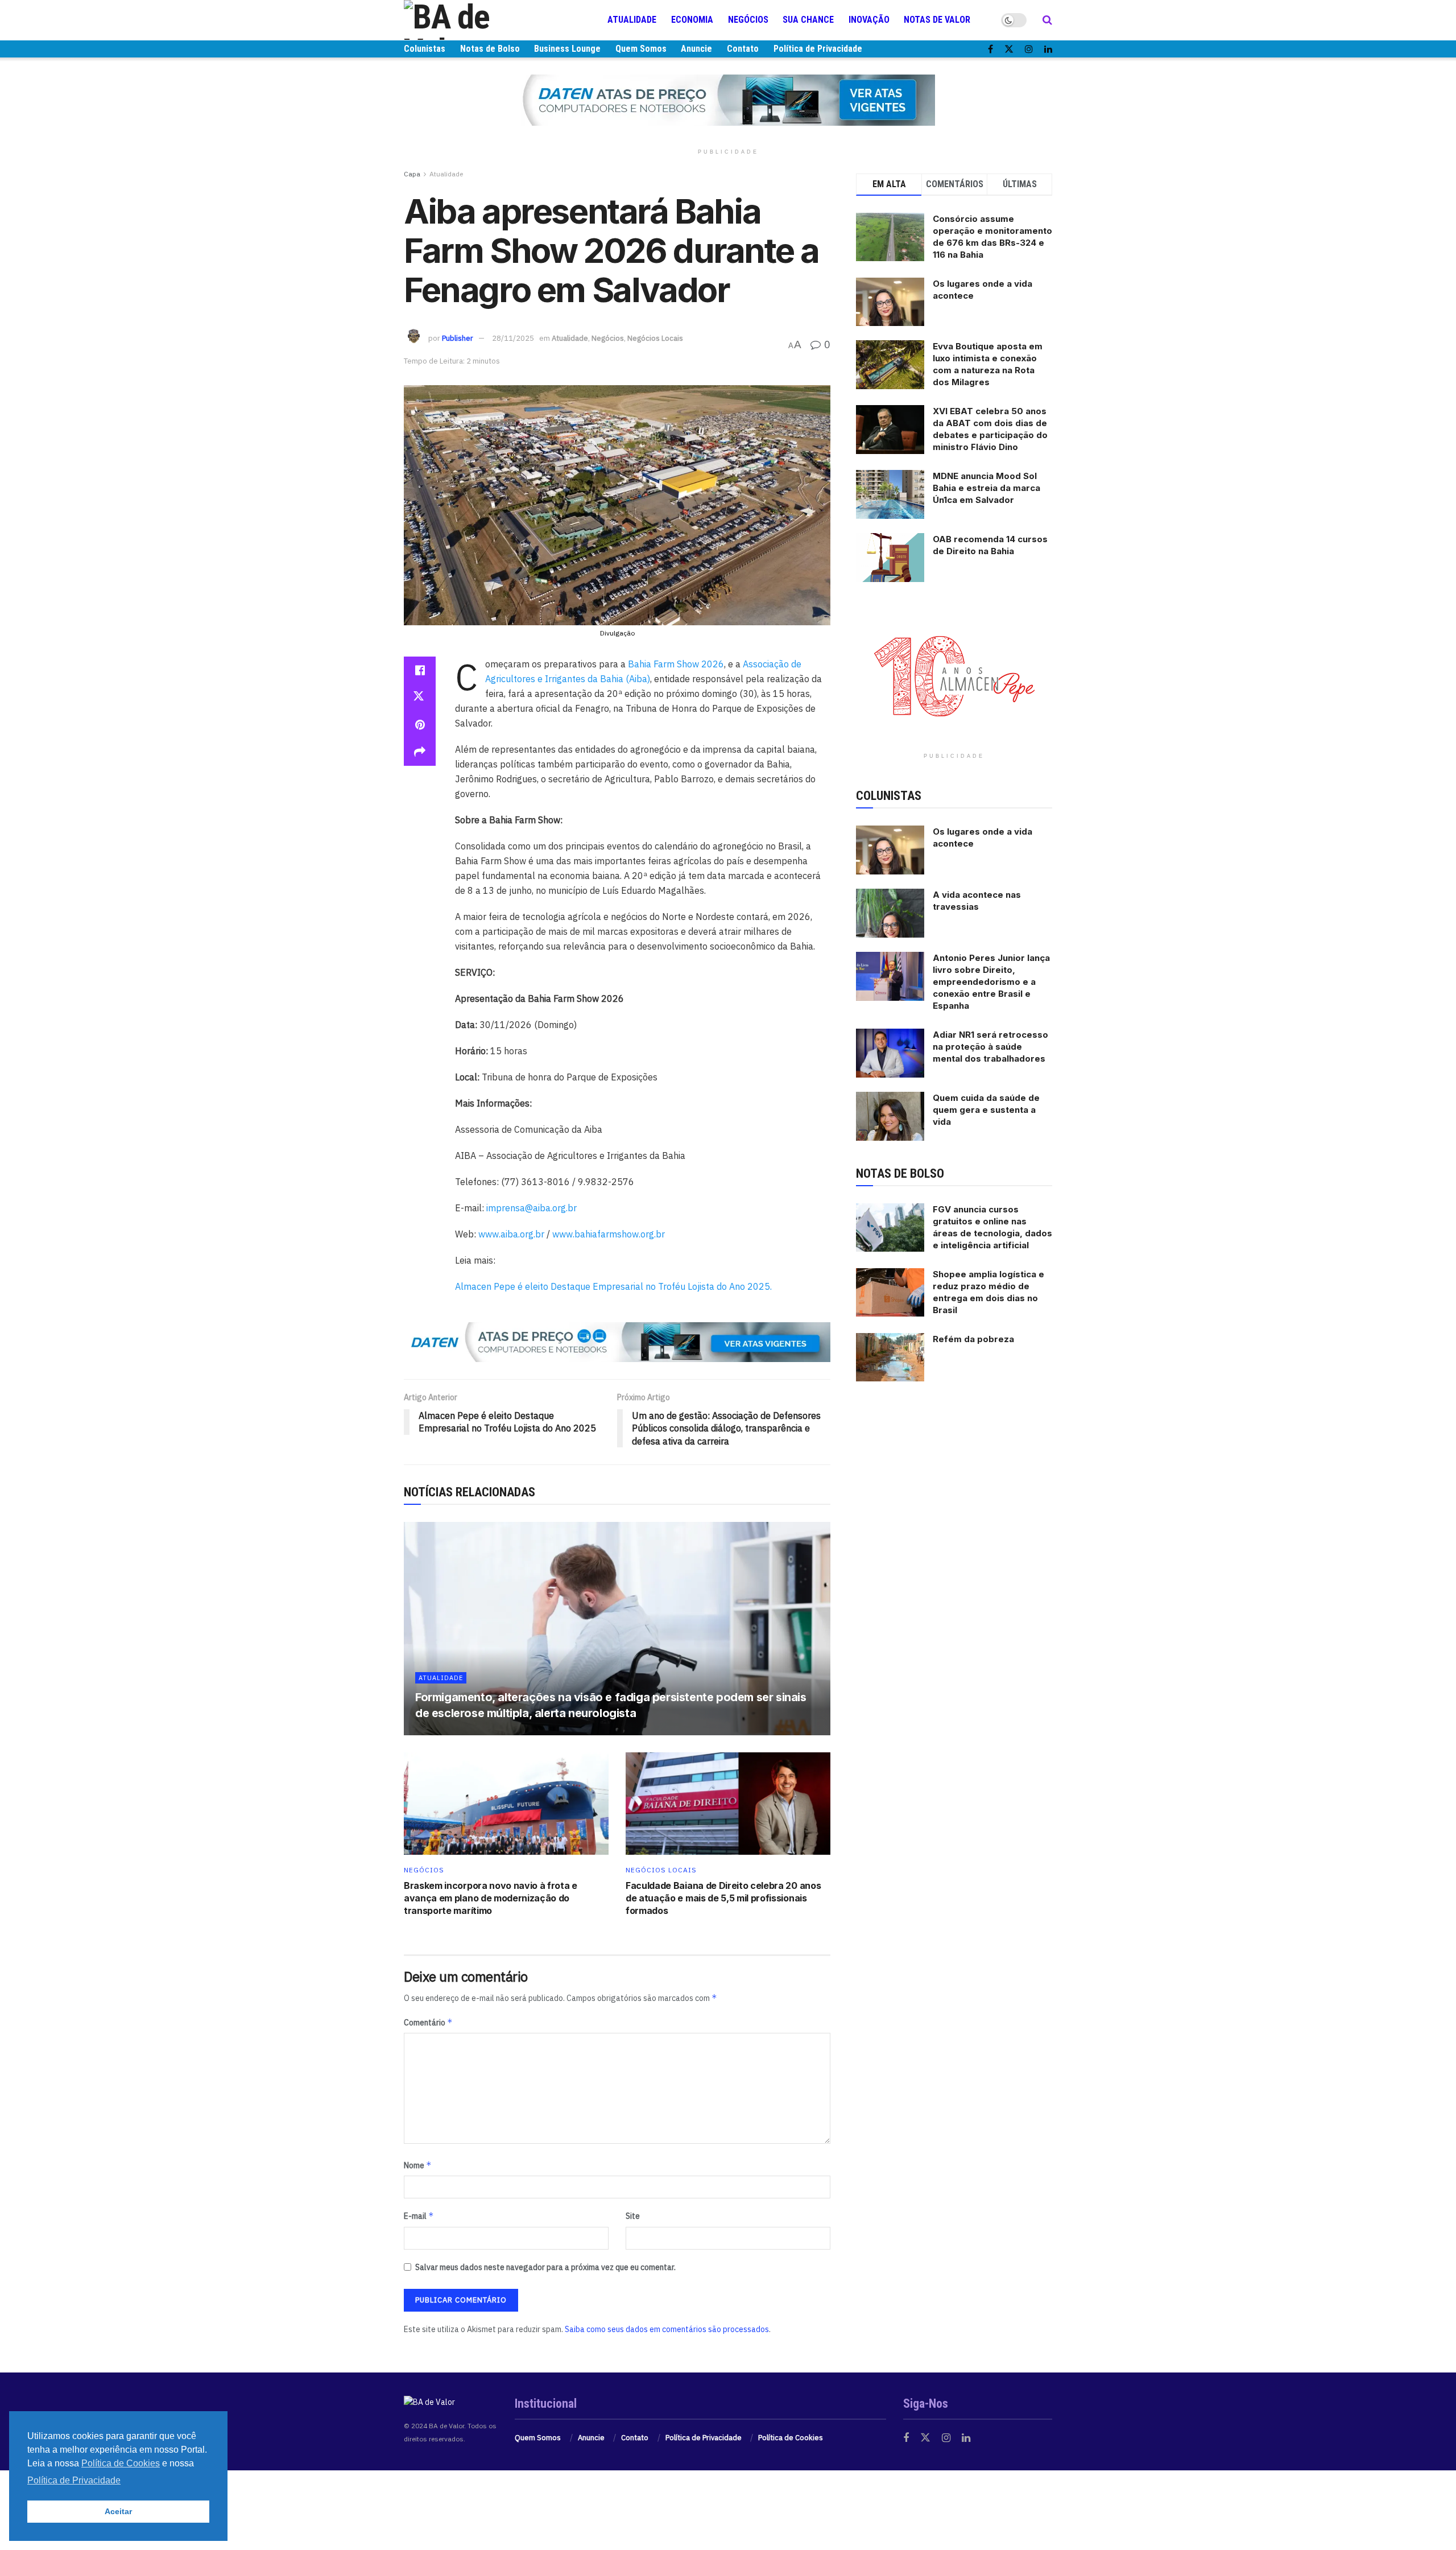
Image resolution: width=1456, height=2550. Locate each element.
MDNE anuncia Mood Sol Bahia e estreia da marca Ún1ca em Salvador (986, 488)
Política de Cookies (791, 2438)
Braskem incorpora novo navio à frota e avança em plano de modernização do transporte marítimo (491, 1898)
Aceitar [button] (118, 2511)
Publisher (458, 338)
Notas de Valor (937, 20)
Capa (412, 174)
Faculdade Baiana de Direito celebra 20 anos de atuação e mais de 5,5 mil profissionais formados (723, 1898)
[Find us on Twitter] (1009, 49)
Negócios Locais (655, 338)
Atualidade (632, 20)
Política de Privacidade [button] (74, 2480)
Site (633, 2216)
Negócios (748, 20)
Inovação (869, 20)
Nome (418, 2165)
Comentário (428, 2022)
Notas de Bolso (490, 49)
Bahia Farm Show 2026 (676, 664)
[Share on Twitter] (420, 698)
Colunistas (425, 49)
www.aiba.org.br (511, 1234)
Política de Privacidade (818, 49)
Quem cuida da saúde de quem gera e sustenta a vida (986, 1110)
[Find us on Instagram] (1029, 49)
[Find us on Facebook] (990, 49)
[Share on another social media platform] (420, 752)
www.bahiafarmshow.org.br (609, 1234)
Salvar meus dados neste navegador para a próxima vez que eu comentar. (545, 2267)
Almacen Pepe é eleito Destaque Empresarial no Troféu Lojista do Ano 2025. (613, 1286)
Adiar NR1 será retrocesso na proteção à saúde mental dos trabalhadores (990, 1047)
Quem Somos (641, 49)
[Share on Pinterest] (420, 725)
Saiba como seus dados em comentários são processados (667, 2329)
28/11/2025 (513, 338)
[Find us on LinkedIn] (1048, 49)
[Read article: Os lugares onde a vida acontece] (890, 850)
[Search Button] (1047, 20)
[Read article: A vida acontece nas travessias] (890, 913)
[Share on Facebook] (420, 670)
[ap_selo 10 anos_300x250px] (954, 675)
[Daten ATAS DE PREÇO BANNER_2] (617, 1341)
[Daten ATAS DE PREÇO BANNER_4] (728, 100)
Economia (692, 20)
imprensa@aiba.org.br (531, 1208)
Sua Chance (808, 20)
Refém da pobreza (973, 1339)
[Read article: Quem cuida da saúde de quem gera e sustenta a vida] (890, 1116)
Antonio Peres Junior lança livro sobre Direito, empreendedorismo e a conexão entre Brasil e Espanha (991, 982)
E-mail (419, 2216)
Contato (743, 49)
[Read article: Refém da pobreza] (890, 1357)
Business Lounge (567, 49)
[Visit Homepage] (472, 20)
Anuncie (696, 49)
